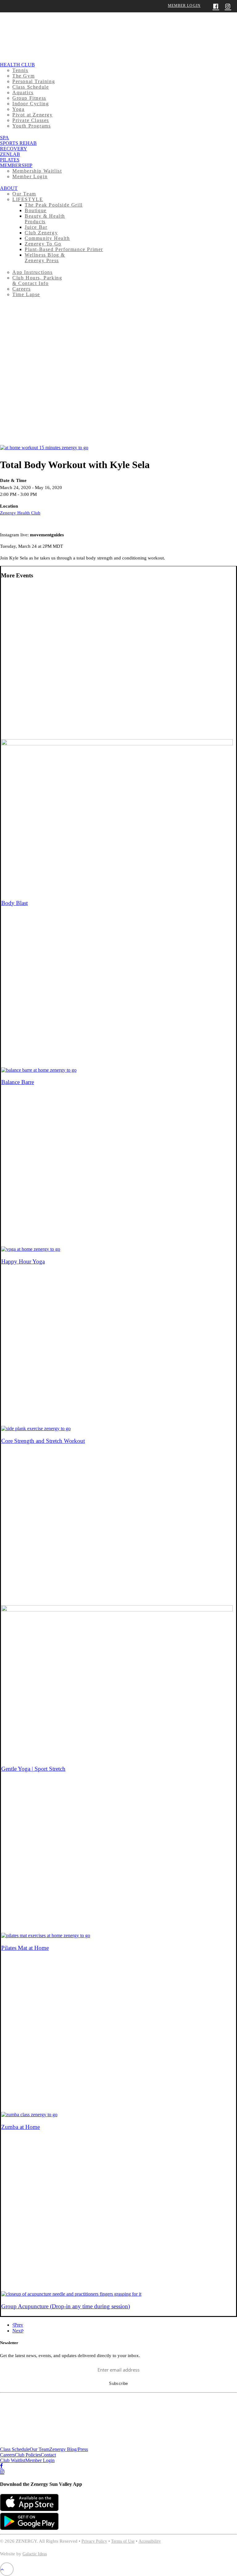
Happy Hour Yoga (23, 1261)
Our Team (24, 194)
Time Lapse (26, 294)
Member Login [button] (40, 2460)
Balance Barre (18, 1082)
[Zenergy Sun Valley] (118, 31)
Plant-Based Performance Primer (64, 249)
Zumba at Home (21, 2127)
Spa (4, 138)
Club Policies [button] (28, 2455)
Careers (21, 289)
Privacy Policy (94, 2541)
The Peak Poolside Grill (54, 205)
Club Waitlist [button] (13, 2460)
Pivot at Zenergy (33, 115)
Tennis (20, 70)
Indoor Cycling (31, 104)
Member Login (184, 6)
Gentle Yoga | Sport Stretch (33, 1769)
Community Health (47, 238)
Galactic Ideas (35, 2554)
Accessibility (150, 2541)
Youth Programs (31, 126)
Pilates (10, 160)
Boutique (36, 210)
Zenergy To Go (43, 244)
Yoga (18, 109)
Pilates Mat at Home (25, 1948)
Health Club (17, 65)
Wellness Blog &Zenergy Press (45, 258)
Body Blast (15, 903)
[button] (44, 448)
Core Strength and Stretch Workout (43, 1441)
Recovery (14, 149)
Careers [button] (7, 2455)
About (9, 188)
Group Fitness (29, 98)
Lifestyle (28, 199)
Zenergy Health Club (20, 513)
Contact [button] (48, 2455)
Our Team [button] (39, 2449)
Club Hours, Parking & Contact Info (37, 281)
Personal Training (34, 81)
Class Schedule (31, 87)
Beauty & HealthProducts (45, 219)
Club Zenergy (41, 233)
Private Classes (31, 120)
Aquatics (23, 92)
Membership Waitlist (37, 171)
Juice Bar (36, 227)
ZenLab (10, 154)
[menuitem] (118, 95)
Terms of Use (123, 2541)
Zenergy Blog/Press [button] (69, 2449)
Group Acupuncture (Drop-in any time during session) (66, 2306)
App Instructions (33, 272)
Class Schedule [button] (15, 2449)
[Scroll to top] (7, 2569)
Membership (16, 165)
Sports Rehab (18, 143)
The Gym (23, 76)
